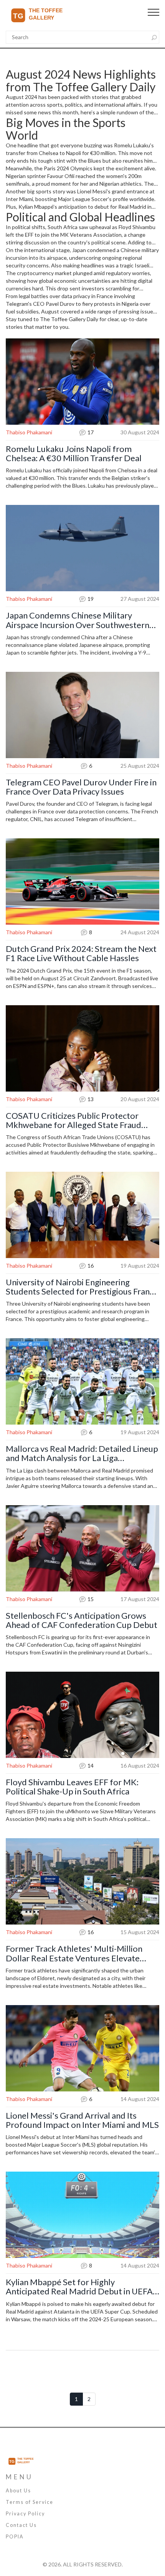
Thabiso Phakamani (29, 432)
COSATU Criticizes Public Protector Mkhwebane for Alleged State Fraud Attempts (73, 1120)
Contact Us (21, 2525)
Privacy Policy (25, 2514)
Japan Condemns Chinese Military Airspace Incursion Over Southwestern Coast (78, 620)
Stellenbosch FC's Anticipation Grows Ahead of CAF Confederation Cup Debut (82, 1620)
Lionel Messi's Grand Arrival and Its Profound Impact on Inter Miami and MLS (82, 2120)
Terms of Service (30, 2502)
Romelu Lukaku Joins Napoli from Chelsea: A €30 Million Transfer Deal (74, 454)
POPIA (15, 2537)
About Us (18, 2491)
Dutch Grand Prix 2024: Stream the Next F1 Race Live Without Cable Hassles (81, 953)
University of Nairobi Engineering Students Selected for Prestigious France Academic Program (82, 1287)
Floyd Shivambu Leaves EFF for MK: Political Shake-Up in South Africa (72, 1787)
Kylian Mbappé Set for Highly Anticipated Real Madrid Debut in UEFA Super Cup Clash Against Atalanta (79, 2287)
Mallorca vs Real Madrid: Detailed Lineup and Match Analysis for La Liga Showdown (82, 1453)
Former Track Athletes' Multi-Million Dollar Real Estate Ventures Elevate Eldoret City (74, 1953)
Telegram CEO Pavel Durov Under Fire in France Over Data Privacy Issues (81, 787)
